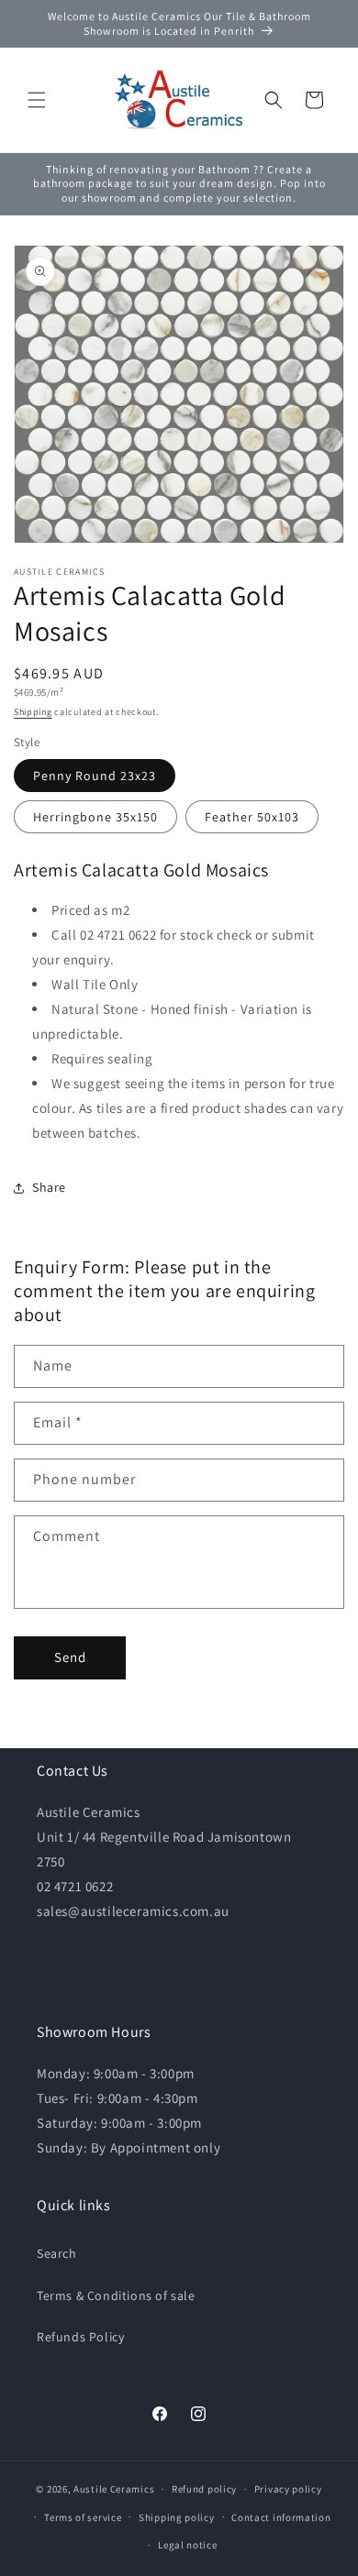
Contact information (281, 2517)
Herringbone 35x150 (95, 817)
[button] (37, 100)
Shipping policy (177, 2517)
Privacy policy (288, 2489)
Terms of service (83, 2517)
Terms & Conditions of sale (116, 2295)
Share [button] (49, 1187)
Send (70, 1657)
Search (57, 2253)
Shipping (33, 712)
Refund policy (204, 2489)
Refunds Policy (80, 2337)
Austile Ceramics (114, 2489)
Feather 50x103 (252, 817)
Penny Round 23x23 (95, 776)
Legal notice (187, 2545)
